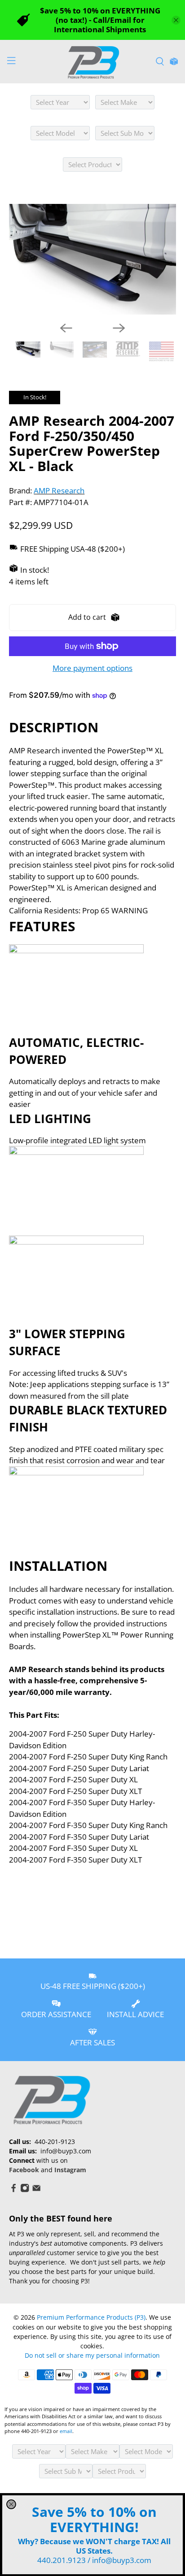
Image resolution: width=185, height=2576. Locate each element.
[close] (11, 2504)
